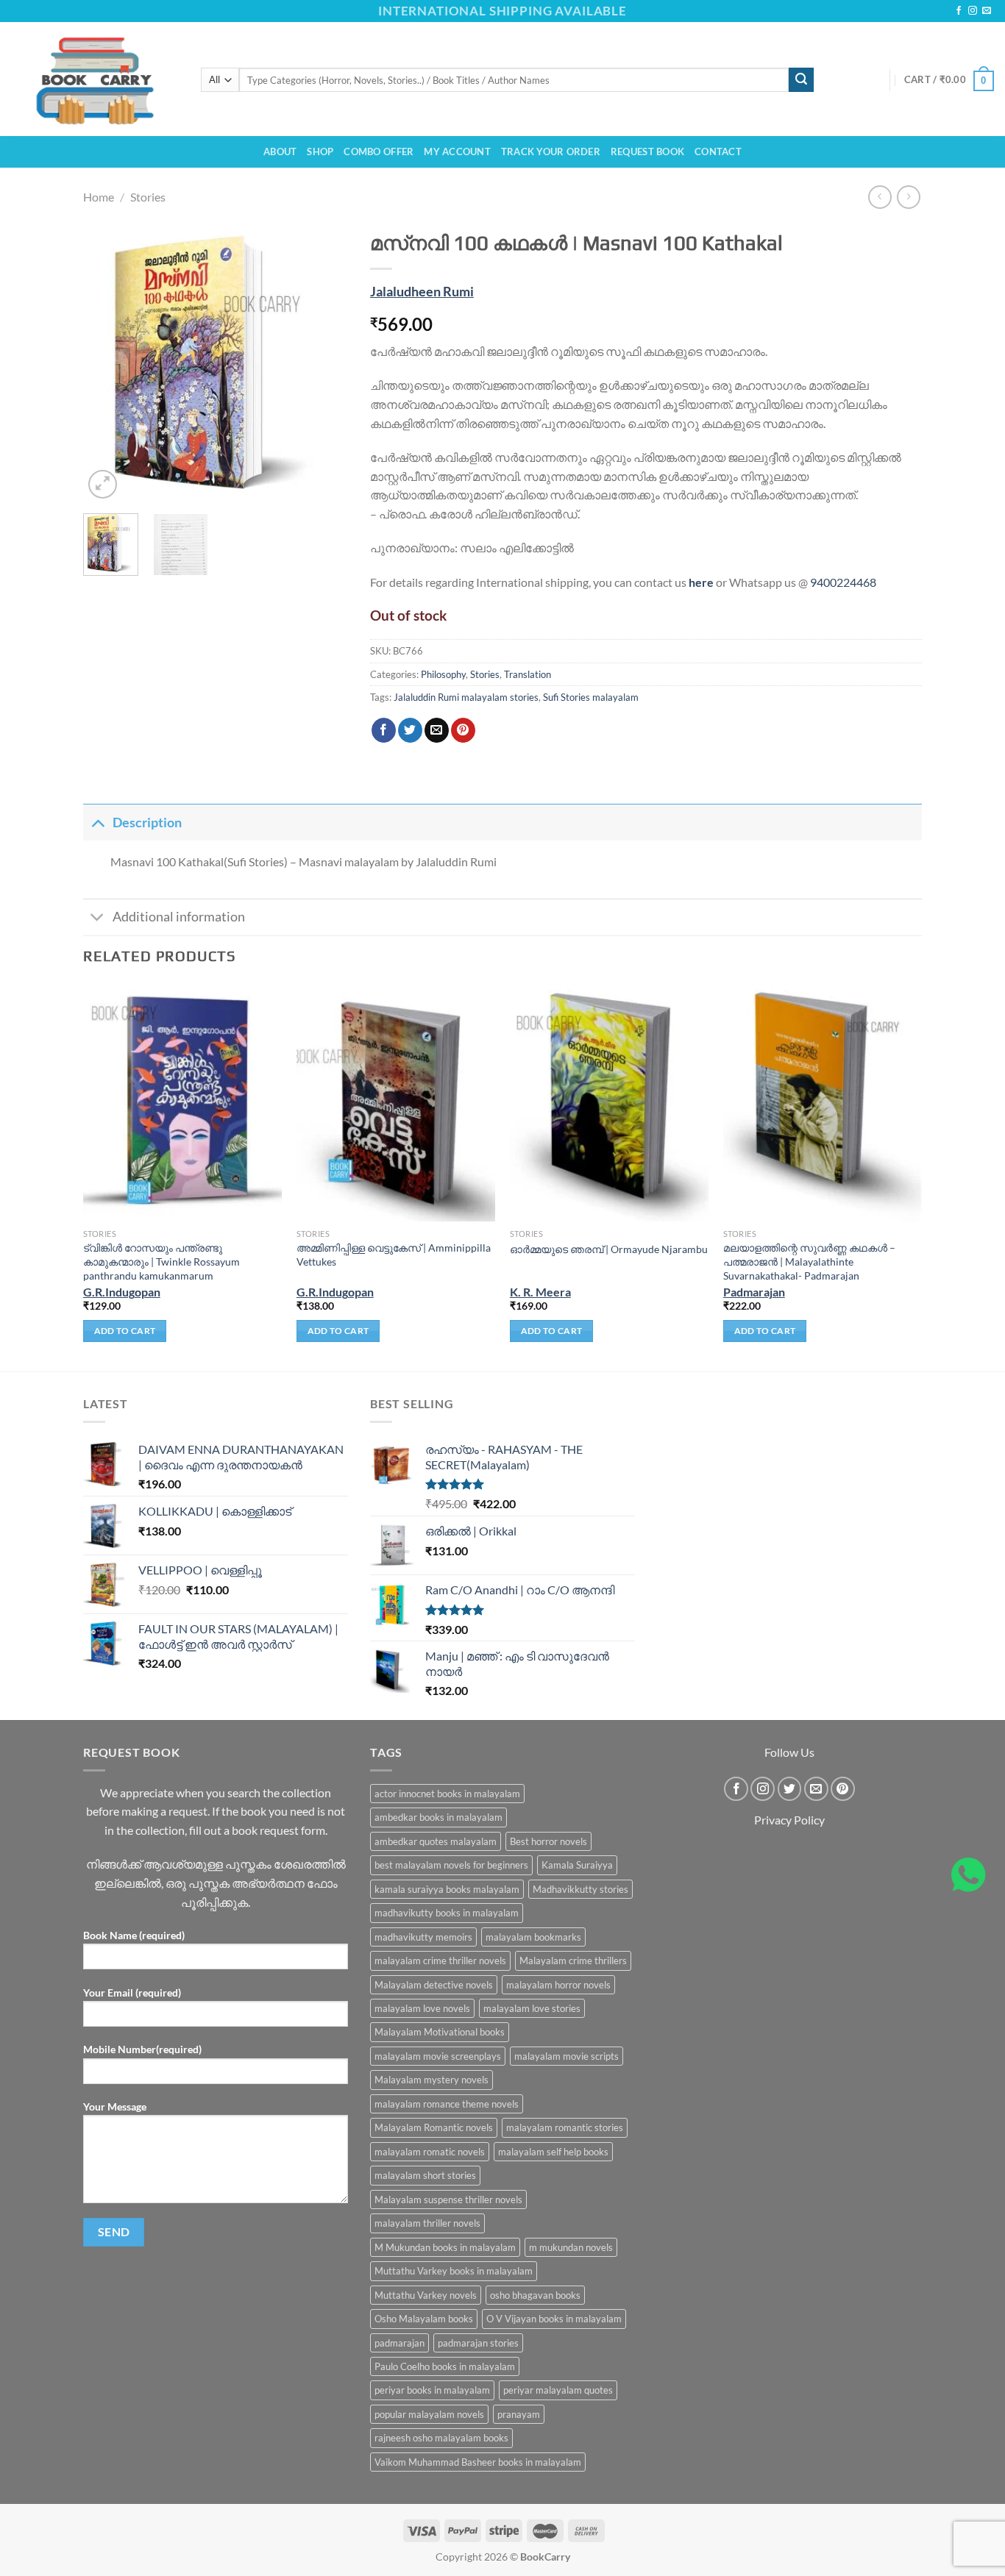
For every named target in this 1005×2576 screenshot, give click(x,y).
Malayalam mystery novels (432, 2080)
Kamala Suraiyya (577, 1865)
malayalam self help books (553, 2152)
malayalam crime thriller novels (440, 1960)
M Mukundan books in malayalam (445, 2247)
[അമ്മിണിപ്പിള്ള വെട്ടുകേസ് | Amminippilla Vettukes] (396, 1102)
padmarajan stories (478, 2343)
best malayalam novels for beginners (451, 1865)
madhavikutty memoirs (423, 1937)
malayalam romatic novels (430, 2152)
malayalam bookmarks (533, 1937)
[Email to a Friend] (437, 730)
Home (99, 197)
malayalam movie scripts (567, 2056)
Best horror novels (548, 1841)
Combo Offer (379, 151)
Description (147, 823)
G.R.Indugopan (122, 1292)
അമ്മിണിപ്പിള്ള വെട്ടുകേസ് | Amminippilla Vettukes (394, 1255)
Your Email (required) (132, 1992)
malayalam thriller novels (427, 2223)
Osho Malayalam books (424, 2319)
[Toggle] (97, 823)
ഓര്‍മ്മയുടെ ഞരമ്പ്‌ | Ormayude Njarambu (609, 1249)
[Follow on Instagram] (973, 11)
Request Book (647, 151)
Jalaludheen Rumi (422, 292)
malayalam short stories (425, 2175)
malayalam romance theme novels (447, 2104)
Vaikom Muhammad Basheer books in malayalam (478, 2462)
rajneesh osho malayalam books (441, 2438)
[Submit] (801, 80)
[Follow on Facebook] (959, 11)
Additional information (179, 917)
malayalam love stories (532, 2008)
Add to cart (125, 1331)
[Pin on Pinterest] (463, 730)
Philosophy (443, 674)
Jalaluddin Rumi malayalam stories (466, 697)
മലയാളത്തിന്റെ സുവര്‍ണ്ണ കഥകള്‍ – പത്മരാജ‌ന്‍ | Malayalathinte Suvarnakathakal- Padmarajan (809, 1261)
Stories (148, 197)
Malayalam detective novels (434, 1985)
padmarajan (399, 2343)
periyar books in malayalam (432, 2390)
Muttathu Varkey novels (426, 2295)
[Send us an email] (987, 11)
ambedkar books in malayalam (438, 1817)
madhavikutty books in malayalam (447, 1913)
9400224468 (843, 582)
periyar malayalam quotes (558, 2390)
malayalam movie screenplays (438, 2056)
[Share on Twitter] (410, 730)
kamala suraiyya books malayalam (447, 1889)
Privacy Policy (789, 1820)
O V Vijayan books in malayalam (554, 2319)
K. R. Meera (540, 1292)
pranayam (519, 2414)
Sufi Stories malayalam (591, 697)
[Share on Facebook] (384, 730)
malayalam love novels (422, 2008)
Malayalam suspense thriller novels (448, 2199)
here (701, 582)
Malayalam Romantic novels (434, 2127)
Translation (528, 674)
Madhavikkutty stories (580, 1889)
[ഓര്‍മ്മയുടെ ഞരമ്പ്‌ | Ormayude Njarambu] (609, 1102)
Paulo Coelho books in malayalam (445, 2366)
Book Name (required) (134, 1935)
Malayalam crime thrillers (573, 1960)
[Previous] (107, 363)
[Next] (324, 363)
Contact (718, 151)
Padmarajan (754, 1292)
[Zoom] (103, 484)
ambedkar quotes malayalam (436, 1841)
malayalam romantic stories (565, 2127)
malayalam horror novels (558, 1985)
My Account (457, 151)
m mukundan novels (571, 2247)
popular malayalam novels (429, 2414)
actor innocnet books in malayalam (447, 1794)
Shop (320, 151)
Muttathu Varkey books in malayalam (454, 2271)
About (280, 151)
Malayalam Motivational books (440, 2032)
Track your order (551, 151)
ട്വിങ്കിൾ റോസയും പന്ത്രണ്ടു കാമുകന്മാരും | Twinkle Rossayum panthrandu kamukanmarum (161, 1261)
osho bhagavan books (535, 2295)
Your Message (115, 2106)
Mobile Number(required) (142, 2049)
